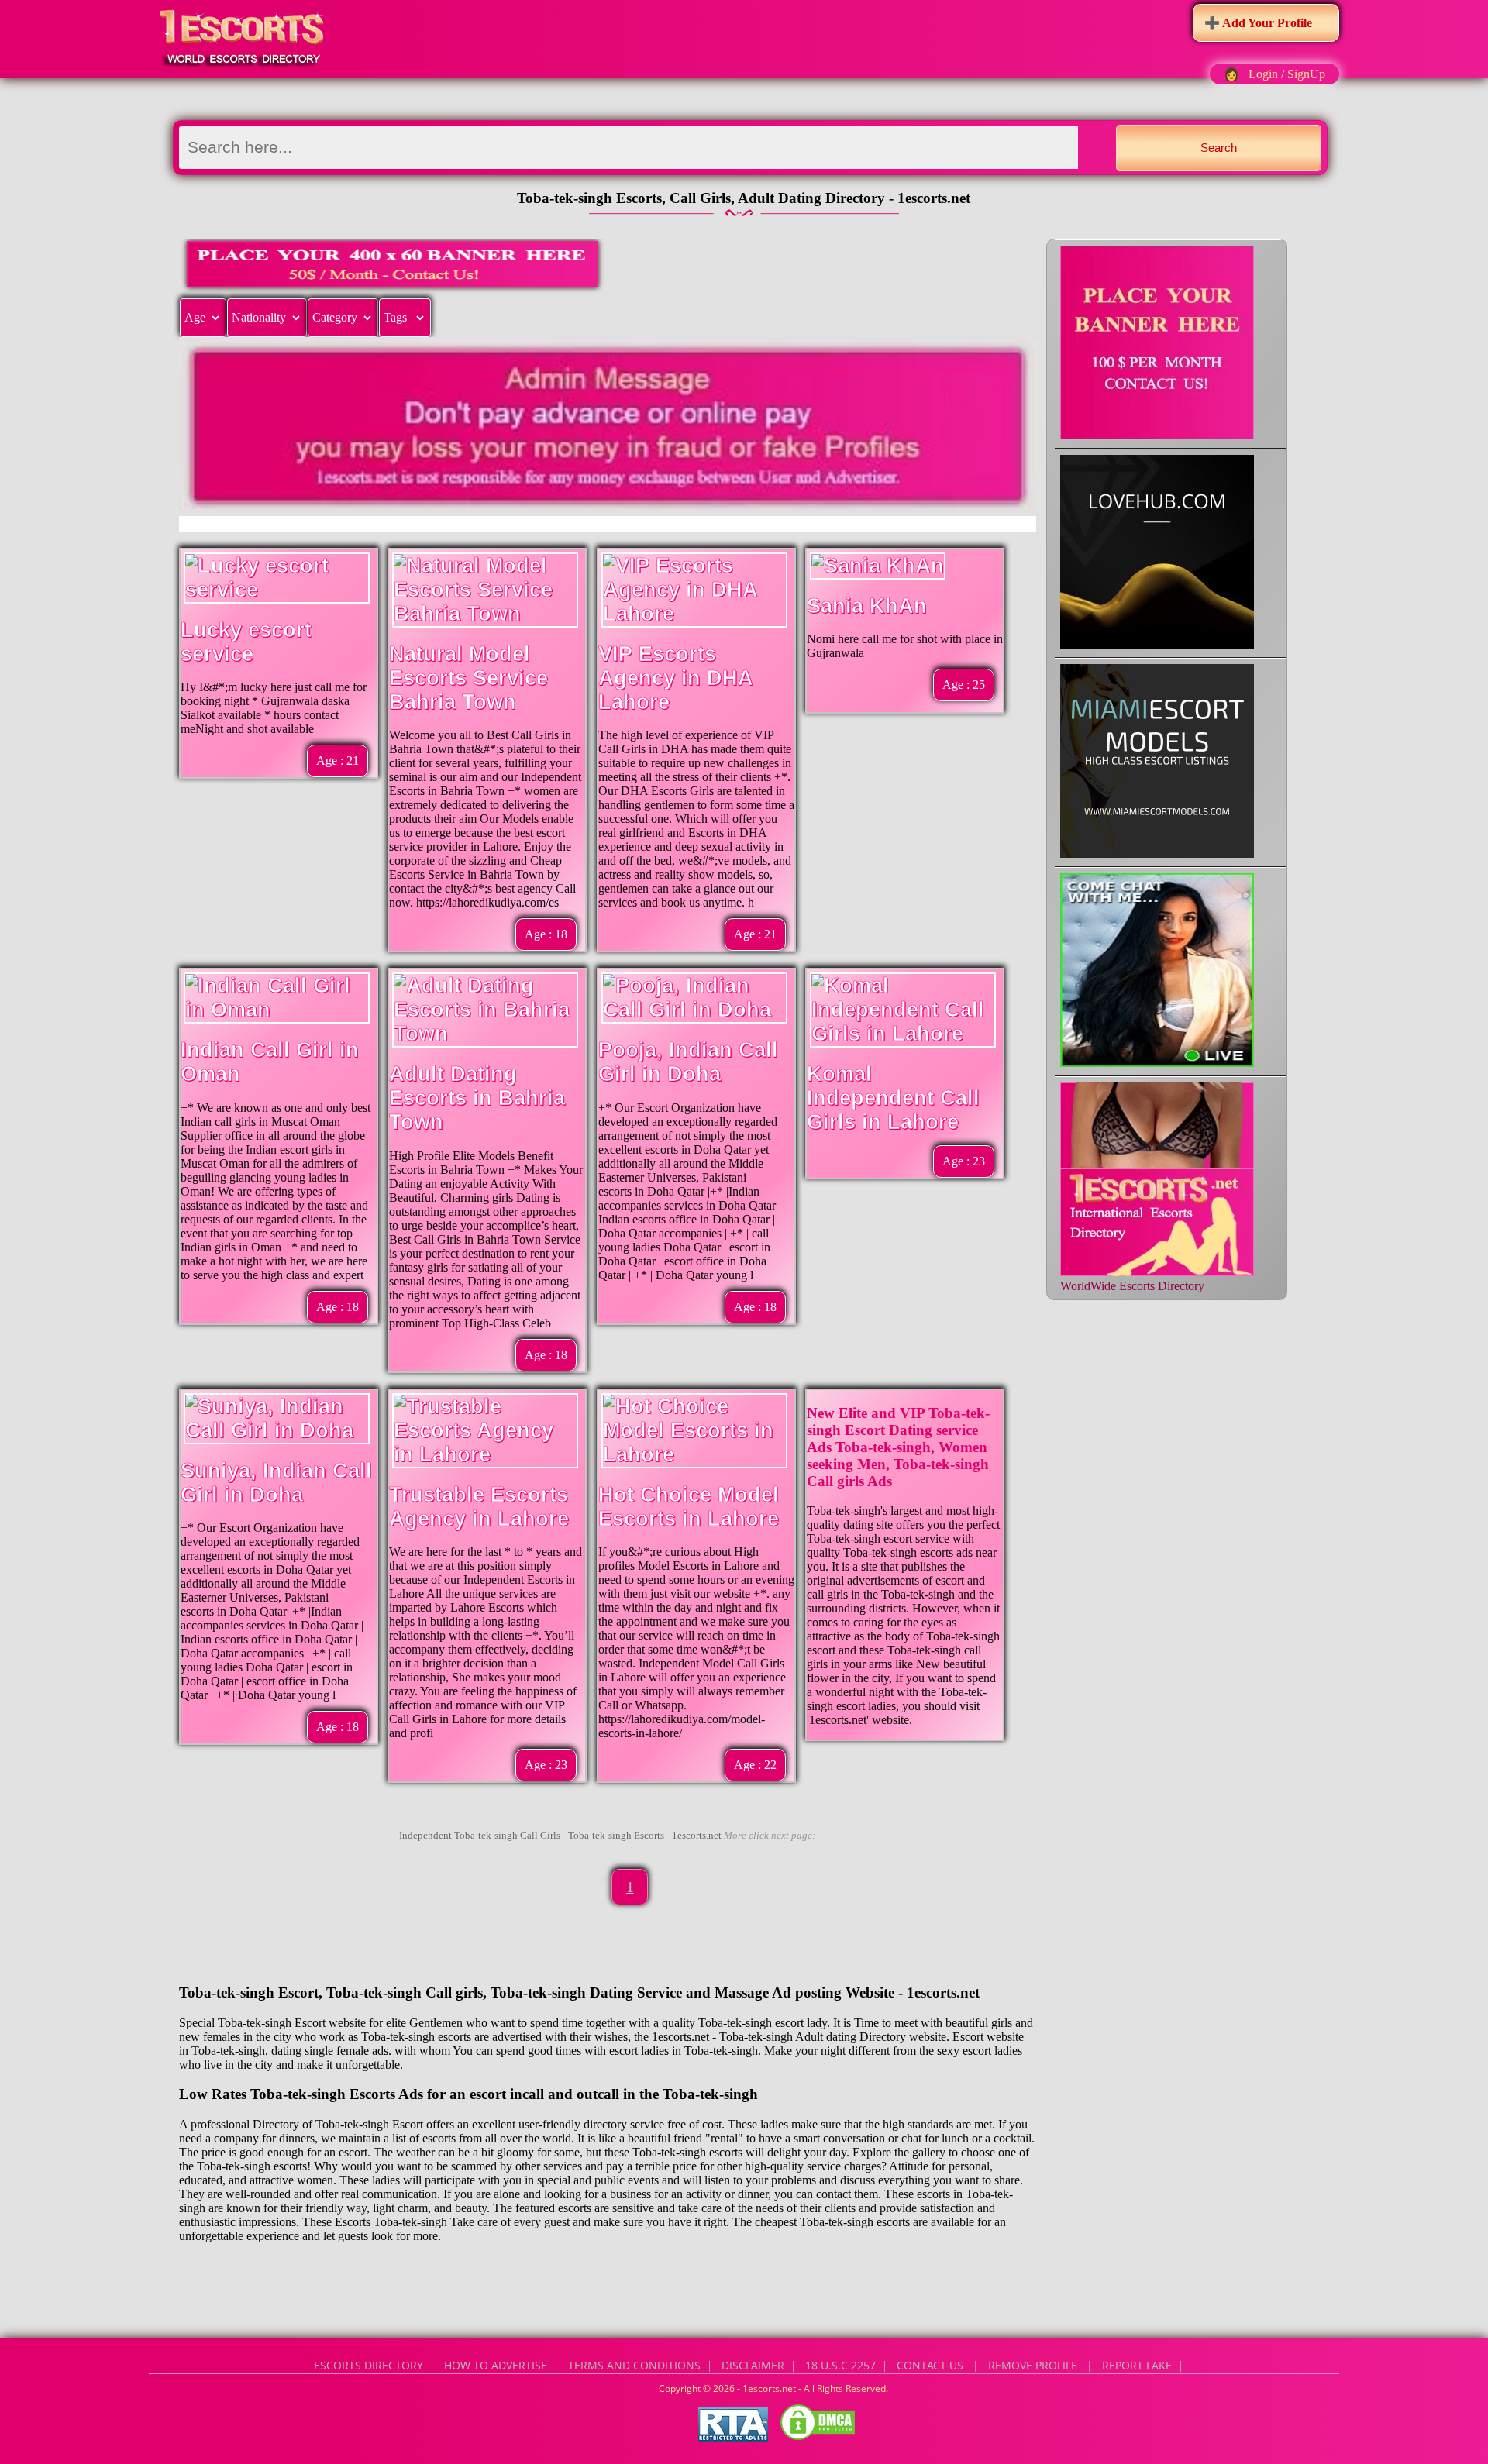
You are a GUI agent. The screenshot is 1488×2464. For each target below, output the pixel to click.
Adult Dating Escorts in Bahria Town (477, 1098)
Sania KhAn (867, 606)
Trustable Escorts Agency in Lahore (479, 1507)
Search (1219, 148)
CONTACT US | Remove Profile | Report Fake (1034, 2365)
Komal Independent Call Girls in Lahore (893, 1098)
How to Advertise (496, 2365)
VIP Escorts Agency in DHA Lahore (675, 678)
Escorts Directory (369, 2365)
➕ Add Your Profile (1258, 23)
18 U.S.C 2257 (840, 2365)
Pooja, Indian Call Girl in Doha (688, 1062)
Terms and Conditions (634, 2365)
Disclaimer (753, 2365)
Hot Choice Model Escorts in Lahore (689, 1507)
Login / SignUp (1287, 74)
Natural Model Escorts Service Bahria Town (468, 678)
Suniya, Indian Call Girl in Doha (276, 1483)
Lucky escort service (246, 642)
